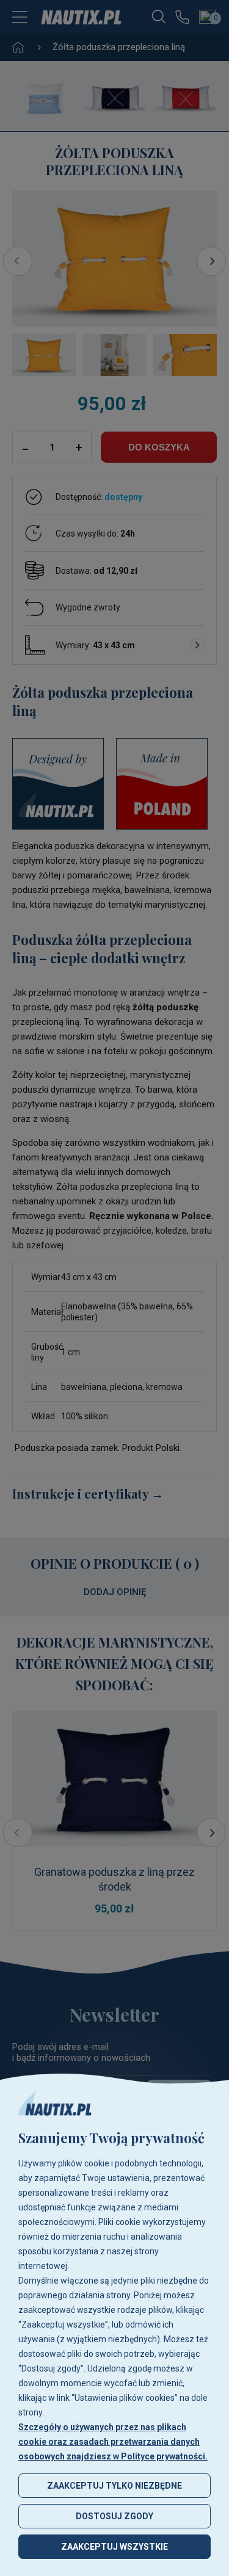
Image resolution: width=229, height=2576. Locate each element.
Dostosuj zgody (114, 2516)
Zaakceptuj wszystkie (114, 2547)
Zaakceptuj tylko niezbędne (114, 2486)
